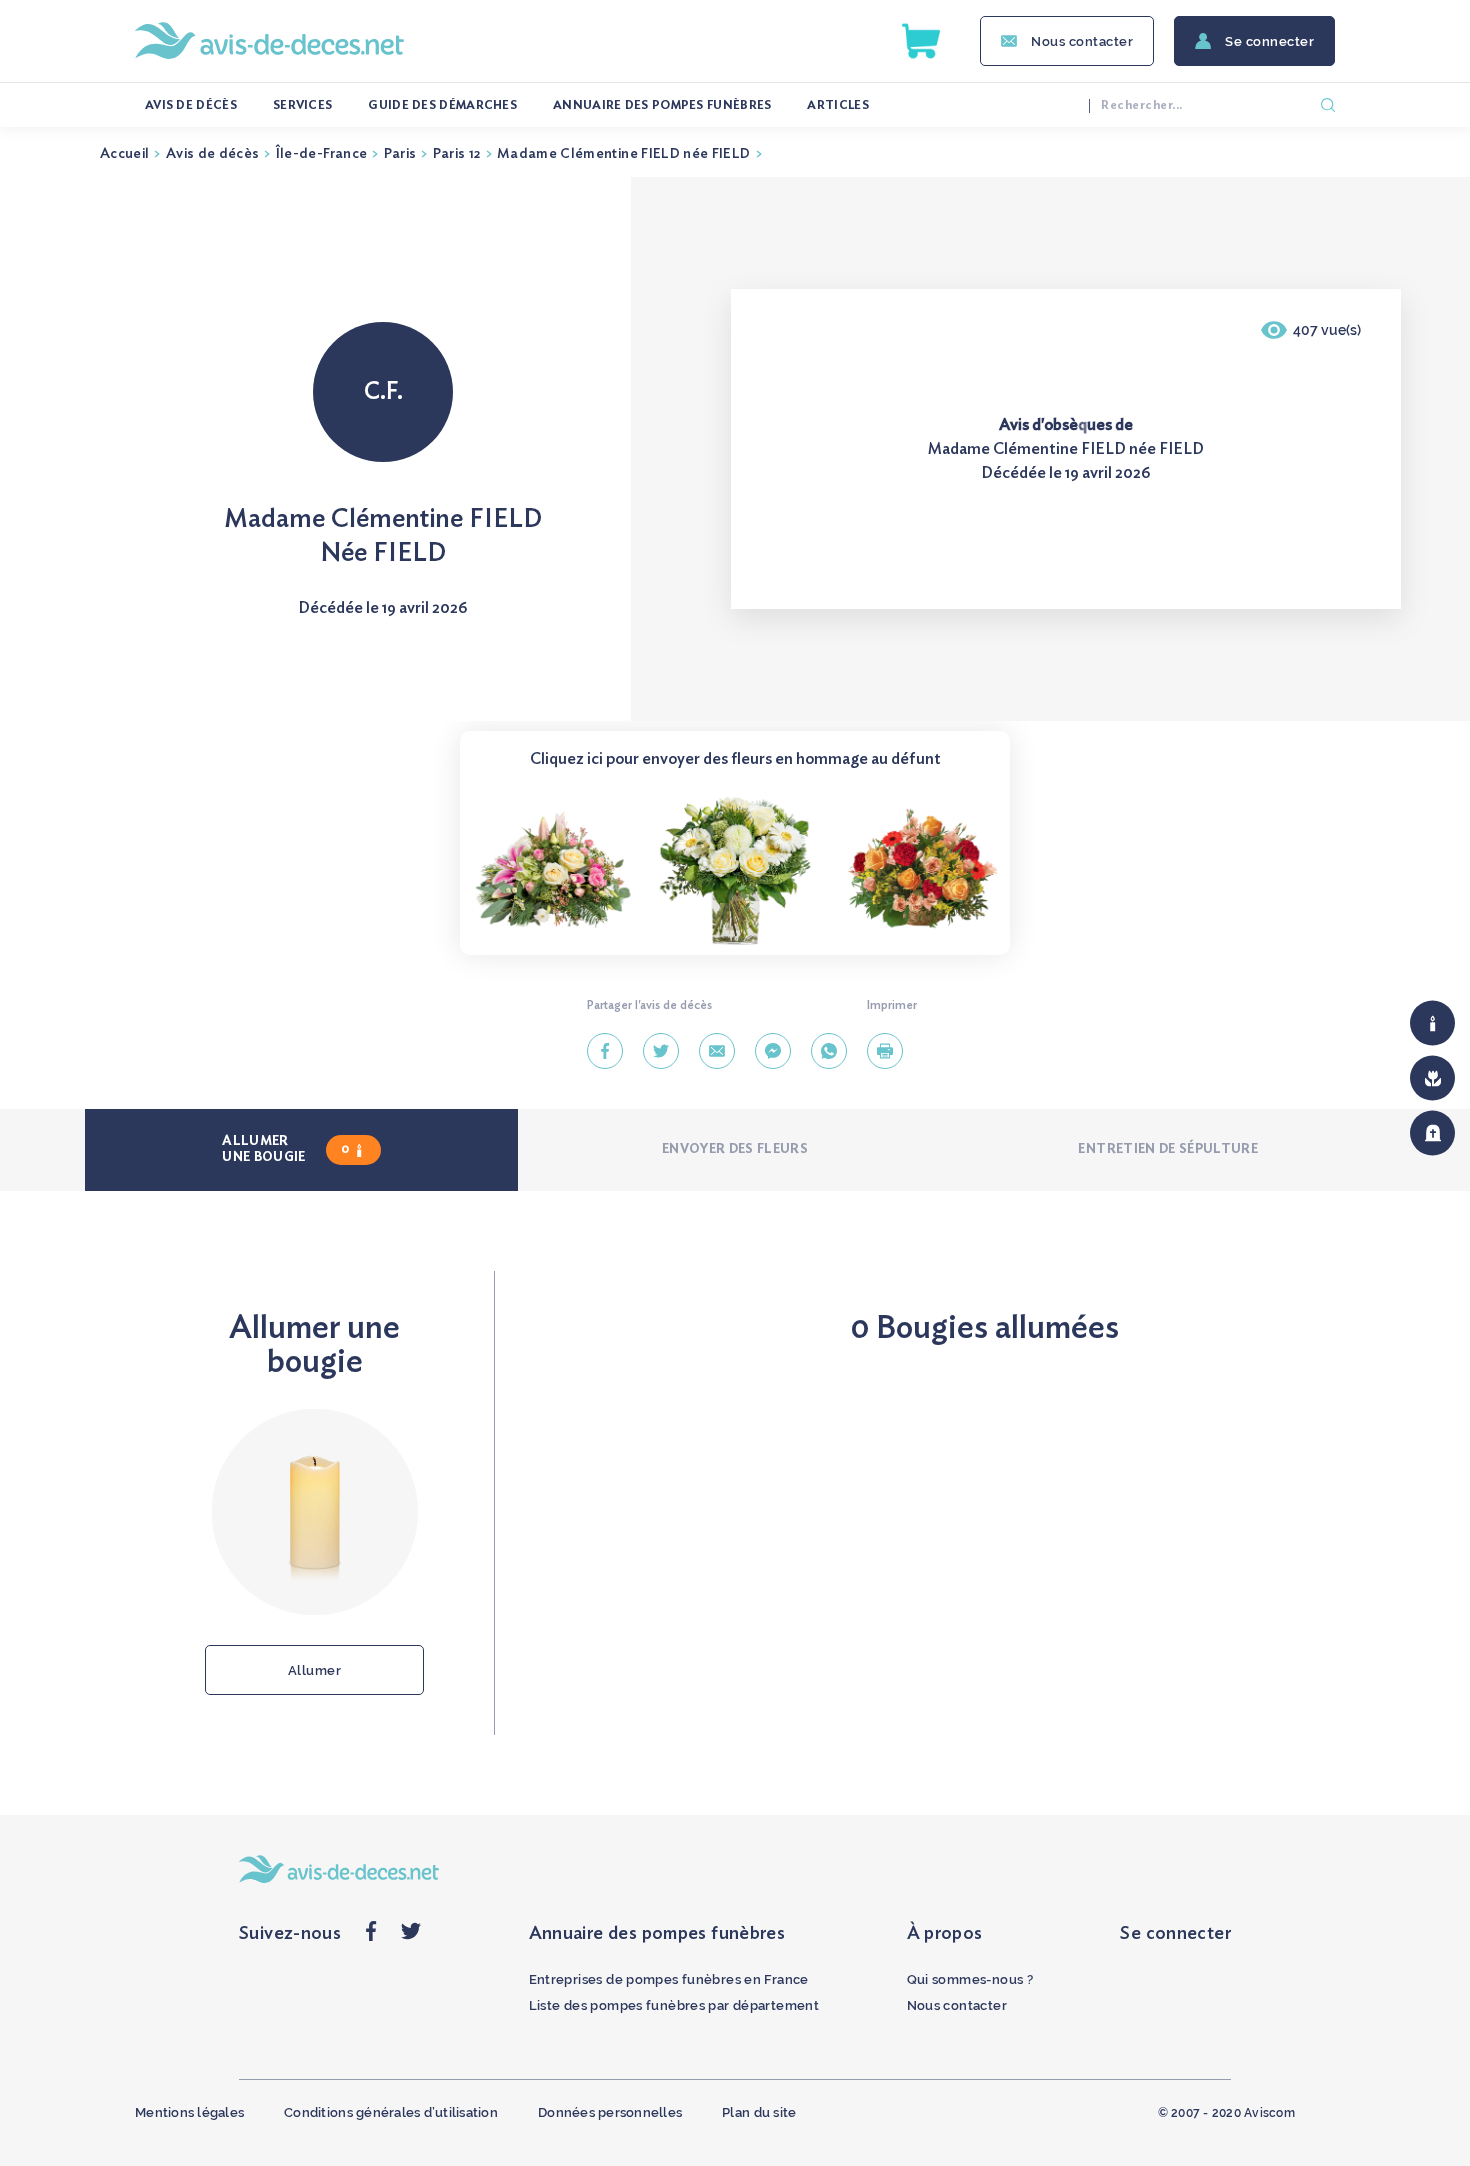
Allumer (315, 1670)
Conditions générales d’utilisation (391, 2112)
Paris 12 (457, 154)
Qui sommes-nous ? (970, 1979)
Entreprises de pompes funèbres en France (669, 1979)
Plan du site (759, 2112)
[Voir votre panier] (921, 41)
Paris (400, 154)
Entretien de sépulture (1168, 1149)
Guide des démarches (442, 105)
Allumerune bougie (285, 1149)
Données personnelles (610, 2112)
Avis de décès (191, 105)
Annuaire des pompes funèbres (662, 105)
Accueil (124, 154)
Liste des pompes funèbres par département (674, 2005)
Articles (837, 105)
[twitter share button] (411, 1936)
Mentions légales (189, 2112)
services (302, 105)
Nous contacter (1082, 41)
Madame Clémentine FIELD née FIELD (624, 154)
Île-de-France (322, 154)
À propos (945, 1934)
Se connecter (1269, 41)
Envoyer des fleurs (735, 1149)
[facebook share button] (371, 1936)
